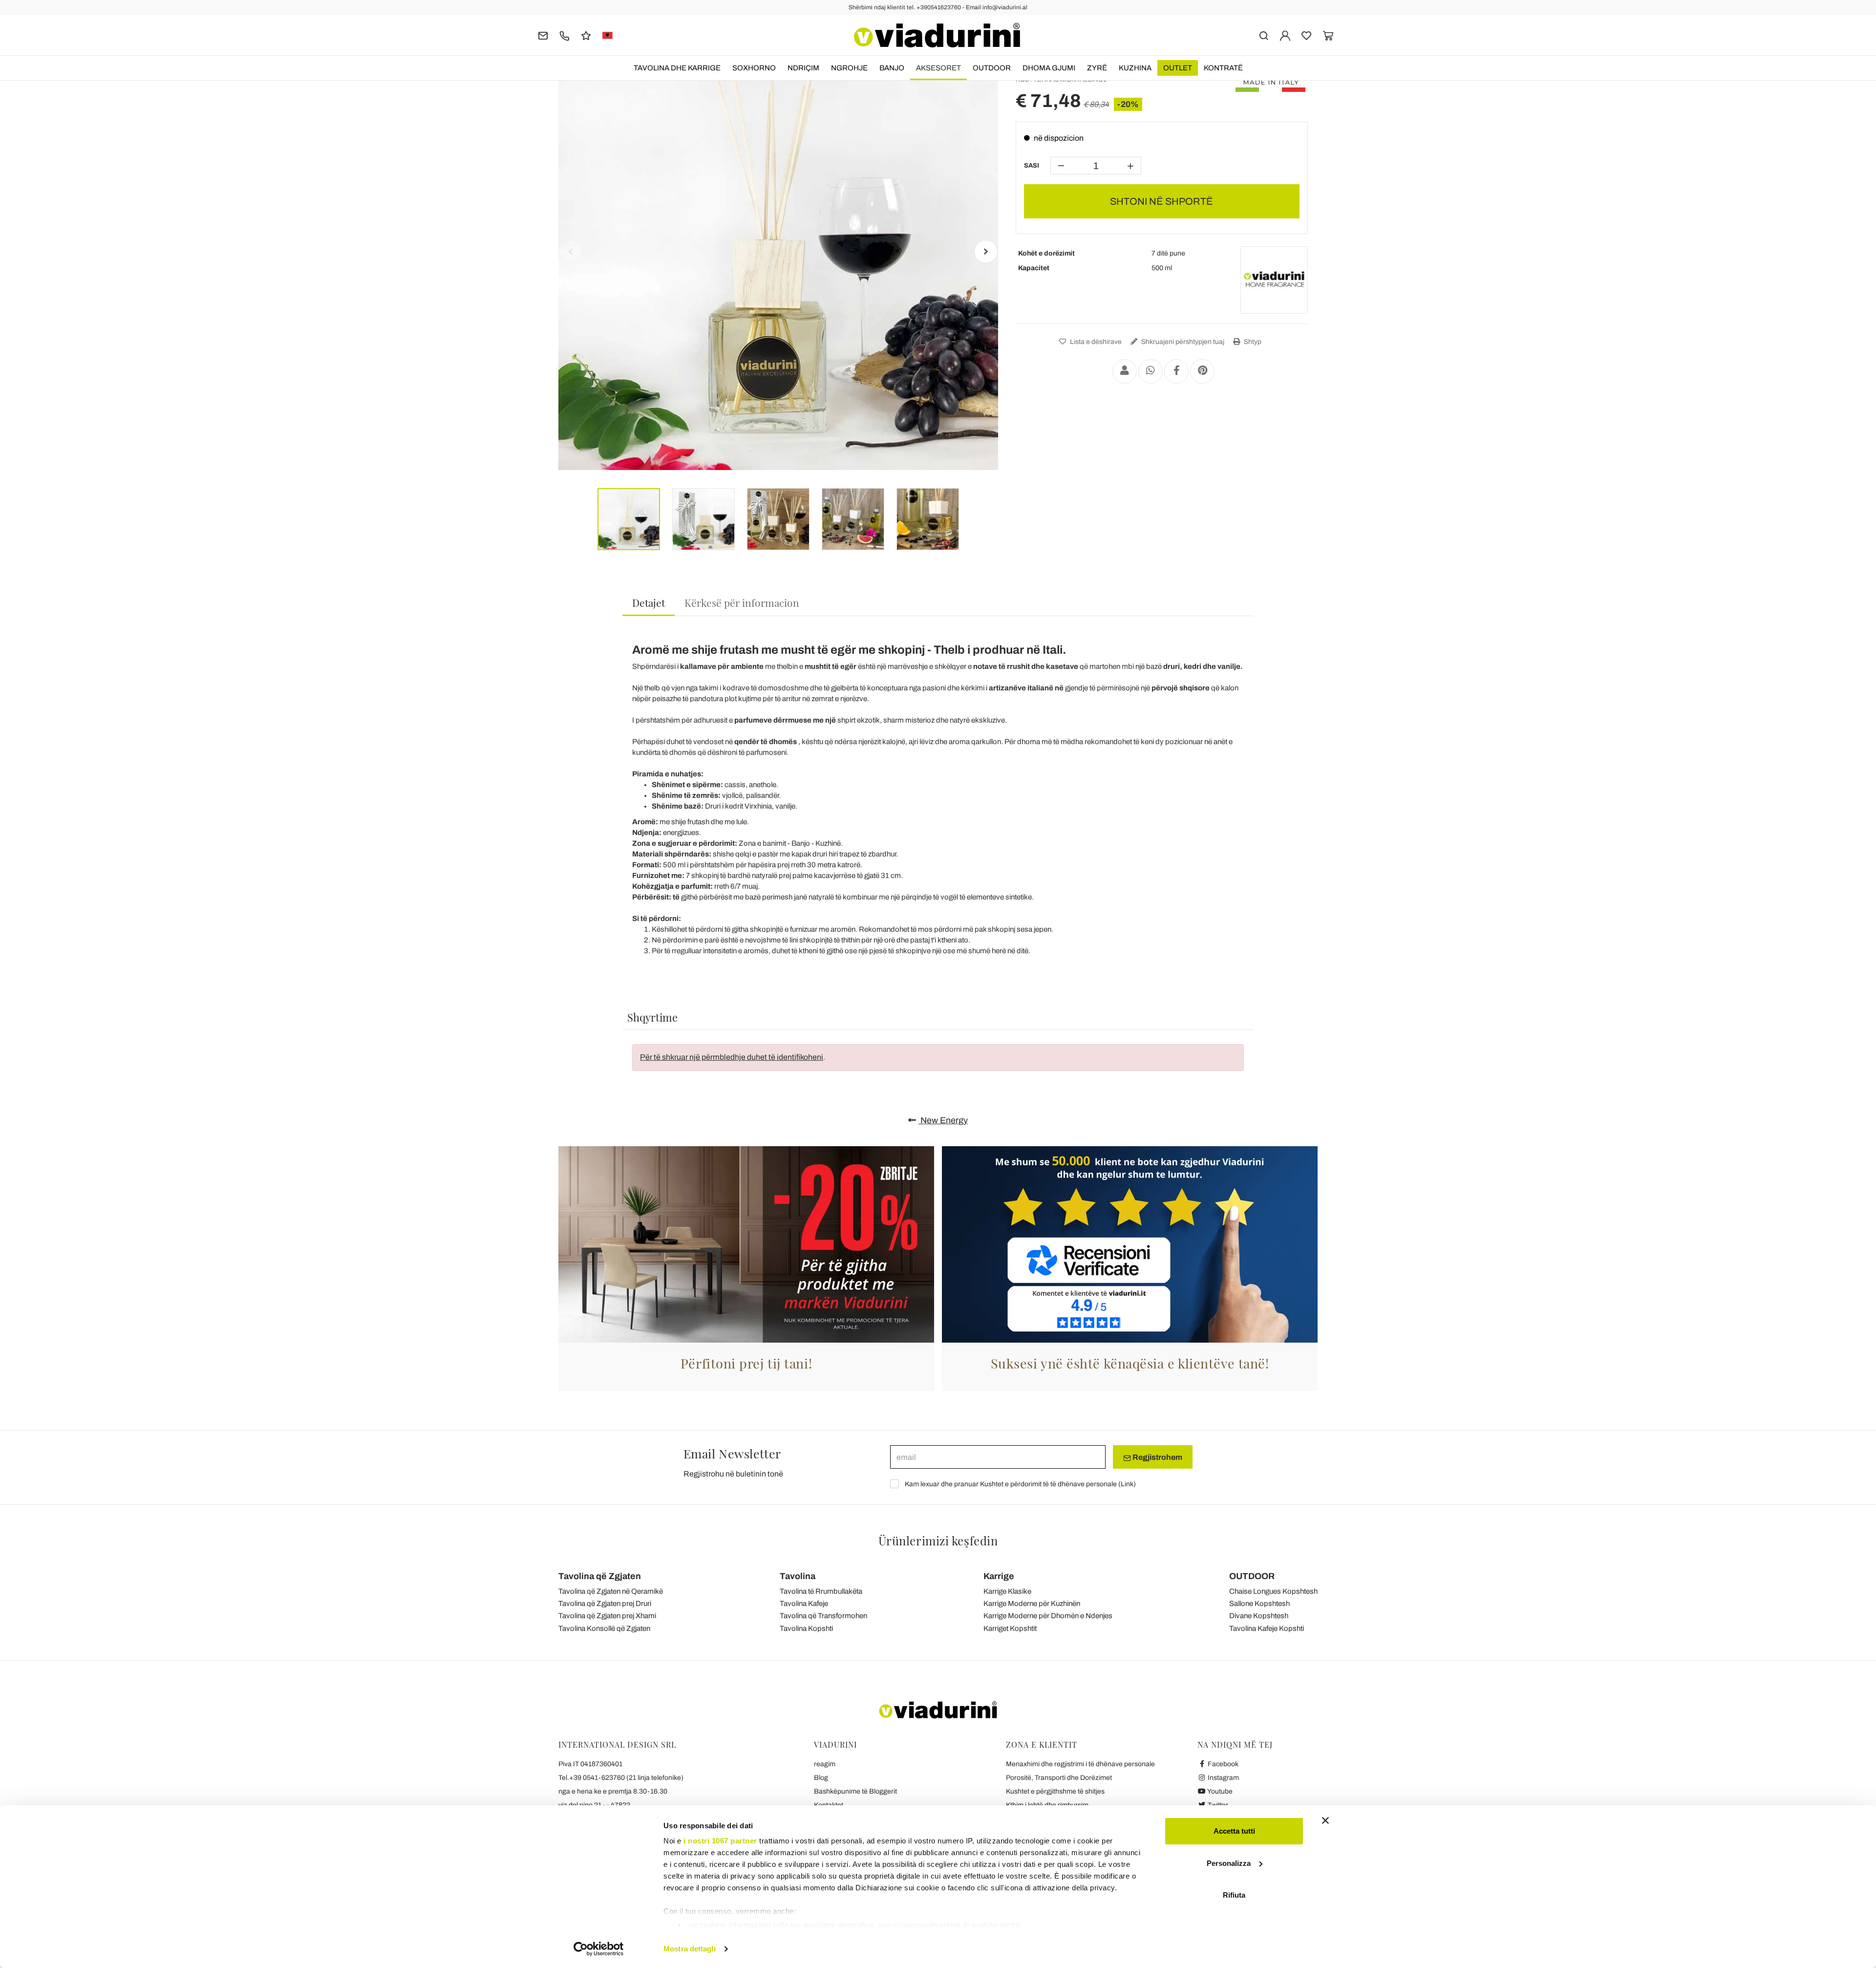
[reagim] (586, 35)
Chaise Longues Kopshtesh (1273, 1591)
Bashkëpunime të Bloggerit (855, 1791)
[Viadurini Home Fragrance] (1274, 280)
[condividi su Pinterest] (1202, 371)
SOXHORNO (754, 68)
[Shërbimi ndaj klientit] (565, 35)
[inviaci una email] (543, 35)
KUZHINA (1135, 68)
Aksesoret (938, 68)
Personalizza (1229, 1863)
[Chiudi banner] (1325, 1820)
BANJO (892, 68)
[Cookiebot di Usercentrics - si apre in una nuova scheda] (599, 1949)
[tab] (649, 603)
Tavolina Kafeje (804, 1604)
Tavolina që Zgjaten (600, 1576)
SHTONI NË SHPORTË (1162, 201)
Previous (571, 252)
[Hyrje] (1285, 35)
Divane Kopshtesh (1259, 1616)
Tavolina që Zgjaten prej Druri (605, 1604)
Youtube (1219, 1791)
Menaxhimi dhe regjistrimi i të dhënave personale (1080, 1764)
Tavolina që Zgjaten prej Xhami (607, 1616)
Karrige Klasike (1007, 1591)
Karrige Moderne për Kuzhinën (1032, 1604)
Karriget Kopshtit (1010, 1628)
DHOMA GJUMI (1049, 68)
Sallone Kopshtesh (1259, 1604)
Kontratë (1223, 68)
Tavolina (798, 1576)
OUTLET (1178, 68)
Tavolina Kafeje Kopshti (1267, 1628)
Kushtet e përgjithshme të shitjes (1055, 1791)
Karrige (999, 1576)
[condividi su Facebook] (1176, 371)
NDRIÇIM (803, 68)
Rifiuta (1234, 1895)
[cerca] (1264, 35)
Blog (821, 1778)
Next (986, 252)
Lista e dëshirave (1095, 342)
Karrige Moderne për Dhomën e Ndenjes (1048, 1616)
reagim (825, 1764)
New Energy (943, 1120)
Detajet (649, 602)
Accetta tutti (1234, 1831)
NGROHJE (849, 68)
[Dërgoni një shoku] (1125, 371)
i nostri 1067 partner (720, 1841)
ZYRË (1097, 68)
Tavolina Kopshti (806, 1628)
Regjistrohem (1157, 1457)
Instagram (1223, 1778)
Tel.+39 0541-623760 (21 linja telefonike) (621, 1778)
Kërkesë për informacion (742, 602)
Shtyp (1252, 342)
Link (1127, 1484)
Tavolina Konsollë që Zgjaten (604, 1628)
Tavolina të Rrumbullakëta (821, 1591)
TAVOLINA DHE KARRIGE (677, 68)
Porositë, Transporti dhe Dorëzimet (1059, 1778)
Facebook (1222, 1764)
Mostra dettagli (690, 1949)
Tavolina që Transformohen (823, 1616)
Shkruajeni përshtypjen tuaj (1182, 342)
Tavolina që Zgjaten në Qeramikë (611, 1591)
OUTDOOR (992, 68)
